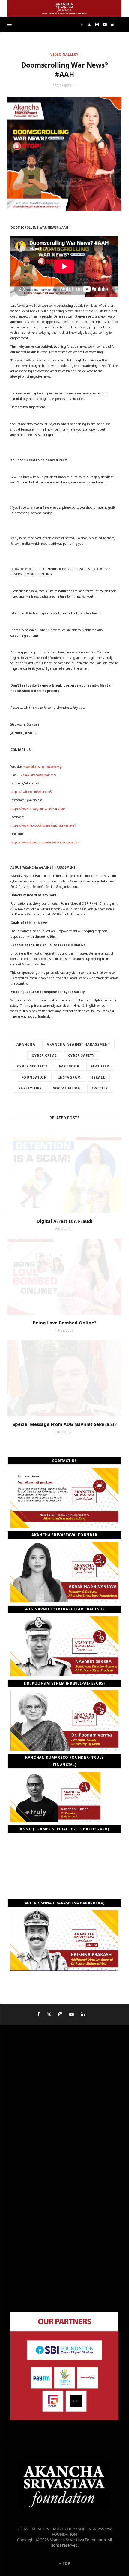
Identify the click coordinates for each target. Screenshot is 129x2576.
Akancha (26, 1044)
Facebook (69, 1066)
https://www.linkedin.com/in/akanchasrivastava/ (45, 842)
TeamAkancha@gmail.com (38, 775)
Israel (99, 1077)
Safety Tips (30, 1088)
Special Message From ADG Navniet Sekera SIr (65, 1424)
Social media (67, 1088)
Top (66, 2564)
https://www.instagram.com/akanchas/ (38, 808)
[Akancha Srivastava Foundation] (64, 8)
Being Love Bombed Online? (64, 1323)
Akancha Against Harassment (78, 1044)
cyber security (33, 1066)
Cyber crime (44, 1055)
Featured (100, 1066)
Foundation (34, 1077)
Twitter (100, 1088)
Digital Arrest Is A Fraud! (64, 1221)
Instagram (70, 1077)
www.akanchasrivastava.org (43, 766)
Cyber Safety (81, 1055)
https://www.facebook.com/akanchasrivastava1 (43, 825)
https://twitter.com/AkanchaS (31, 792)
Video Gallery (64, 54)
